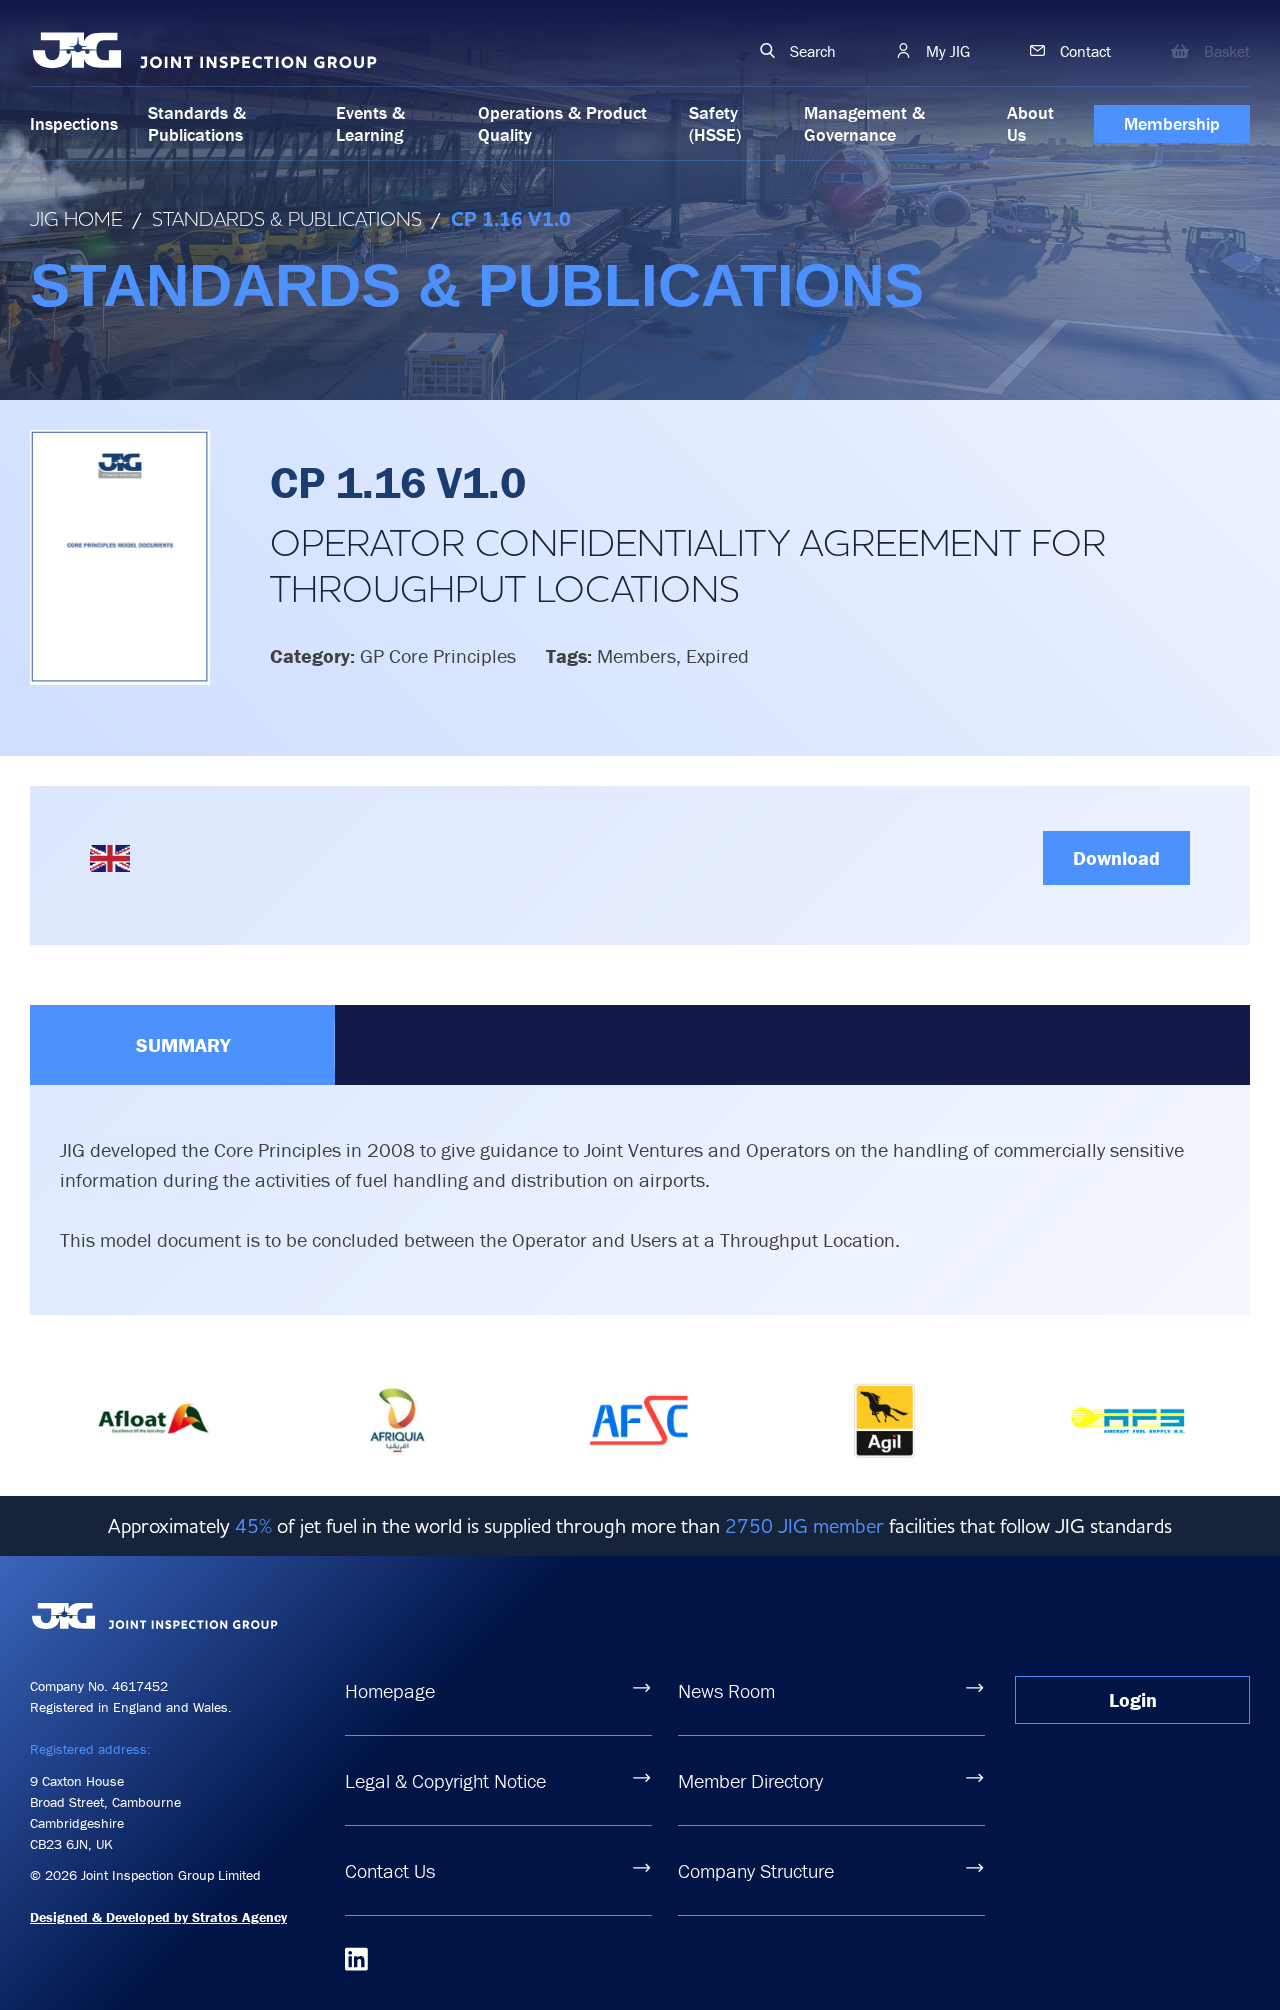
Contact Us (390, 1870)
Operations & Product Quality (562, 123)
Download (1116, 857)
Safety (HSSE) (715, 123)
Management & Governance (864, 123)
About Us (1030, 123)
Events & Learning (370, 123)
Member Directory (750, 1780)
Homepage (390, 1690)
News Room (726, 1690)
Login (1133, 1699)
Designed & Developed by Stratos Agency (158, 1917)
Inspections (74, 123)
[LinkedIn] (356, 1959)
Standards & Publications (197, 123)
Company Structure (756, 1870)
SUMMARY (183, 1044)
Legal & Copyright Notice (445, 1780)
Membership (1172, 123)
